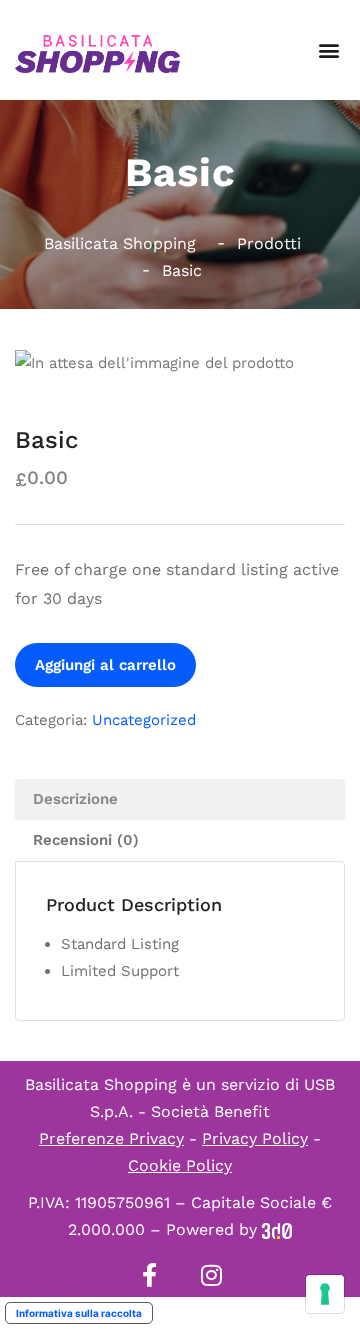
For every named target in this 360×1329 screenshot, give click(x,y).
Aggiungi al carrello (105, 665)
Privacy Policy (255, 1138)
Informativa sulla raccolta (79, 1313)
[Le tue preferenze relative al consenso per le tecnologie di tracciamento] (325, 1294)
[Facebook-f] (149, 1275)
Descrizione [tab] (75, 799)
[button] (328, 50)
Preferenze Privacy (111, 1138)
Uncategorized (144, 720)
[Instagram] (211, 1275)
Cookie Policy (180, 1165)
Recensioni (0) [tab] (86, 840)
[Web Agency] (277, 1229)
